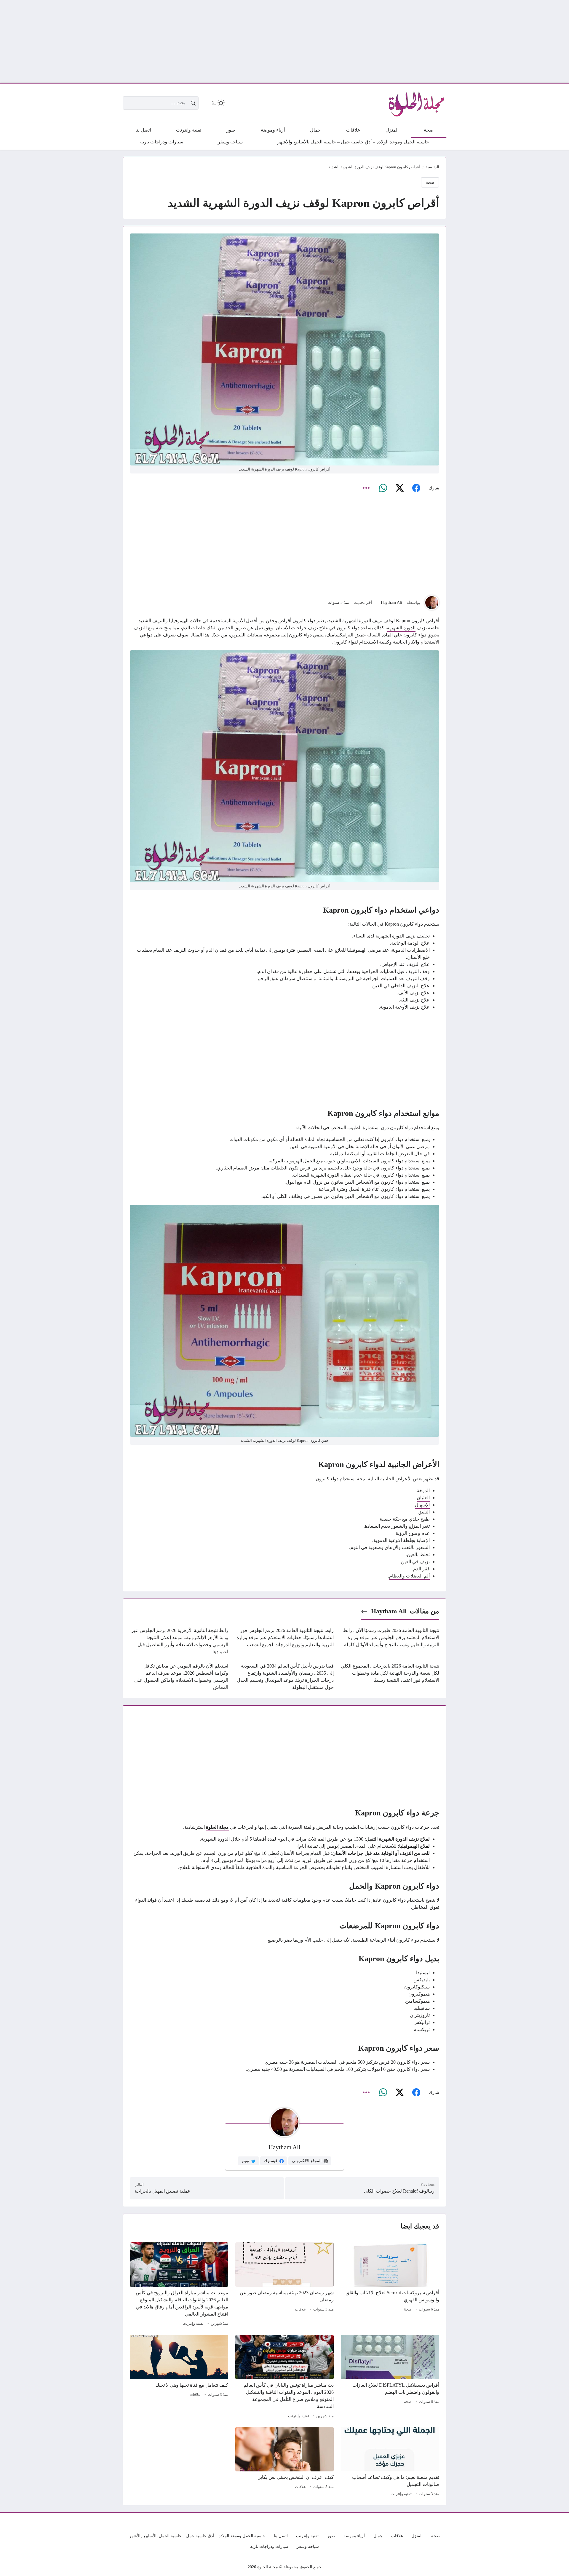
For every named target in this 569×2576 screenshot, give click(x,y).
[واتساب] (383, 488)
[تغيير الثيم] (218, 103)
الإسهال (422, 1505)
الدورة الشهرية (401, 628)
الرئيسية (432, 167)
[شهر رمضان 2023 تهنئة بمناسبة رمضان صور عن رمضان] (284, 2285)
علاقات (301, 2309)
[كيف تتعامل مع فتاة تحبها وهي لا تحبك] (179, 2377)
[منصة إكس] (399, 488)
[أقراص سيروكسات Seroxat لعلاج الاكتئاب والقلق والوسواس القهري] (390, 2285)
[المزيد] (366, 488)
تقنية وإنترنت (193, 2324)
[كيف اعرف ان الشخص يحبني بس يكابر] (284, 2463)
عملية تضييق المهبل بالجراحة (163, 2191)
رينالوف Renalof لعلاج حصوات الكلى (399, 2191)
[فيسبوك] (416, 488)
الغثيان (423, 1498)
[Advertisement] (391, 41)
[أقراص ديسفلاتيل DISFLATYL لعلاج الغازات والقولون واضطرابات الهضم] (390, 2377)
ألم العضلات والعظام (409, 1576)
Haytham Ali (391, 602)
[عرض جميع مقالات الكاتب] (432, 603)
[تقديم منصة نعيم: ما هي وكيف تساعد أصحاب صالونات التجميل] (390, 2463)
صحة (430, 182)
